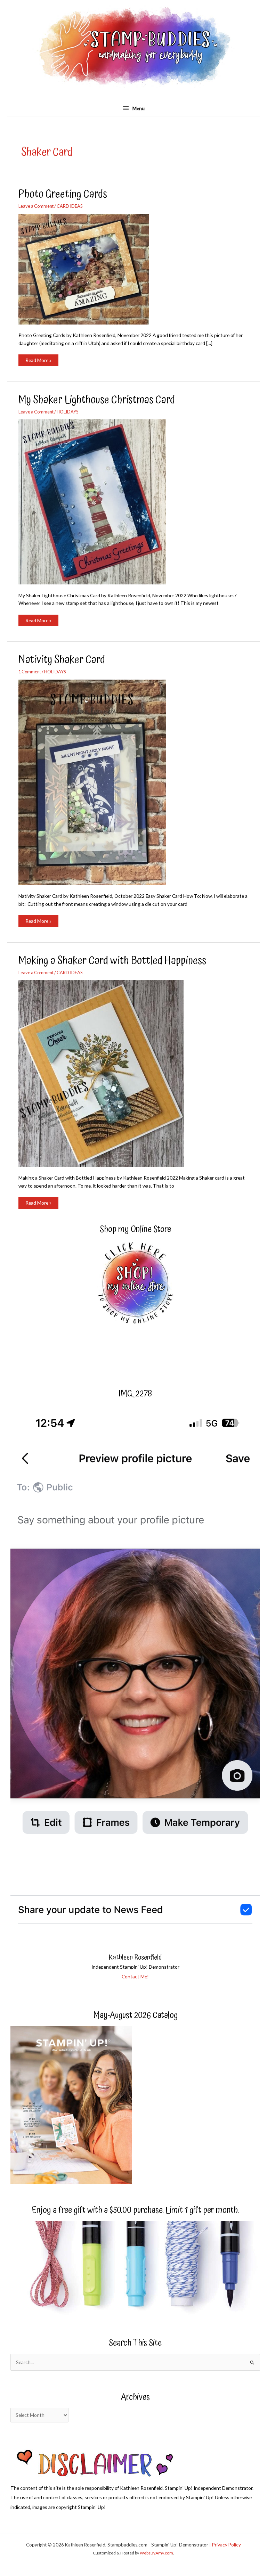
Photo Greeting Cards (63, 194)
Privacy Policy (226, 2545)
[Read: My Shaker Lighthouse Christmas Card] (97, 501)
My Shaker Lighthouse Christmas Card (97, 400)
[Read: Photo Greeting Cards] (88, 268)
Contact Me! (135, 1976)
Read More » (38, 362)
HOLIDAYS (67, 412)
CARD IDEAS (70, 206)
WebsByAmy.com (156, 2553)
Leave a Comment (36, 206)
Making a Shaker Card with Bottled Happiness (112, 961)
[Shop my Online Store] (135, 1284)
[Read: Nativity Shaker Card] (97, 782)
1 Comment (30, 672)
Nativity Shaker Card (62, 660)
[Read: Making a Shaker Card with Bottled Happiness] (105, 1073)
